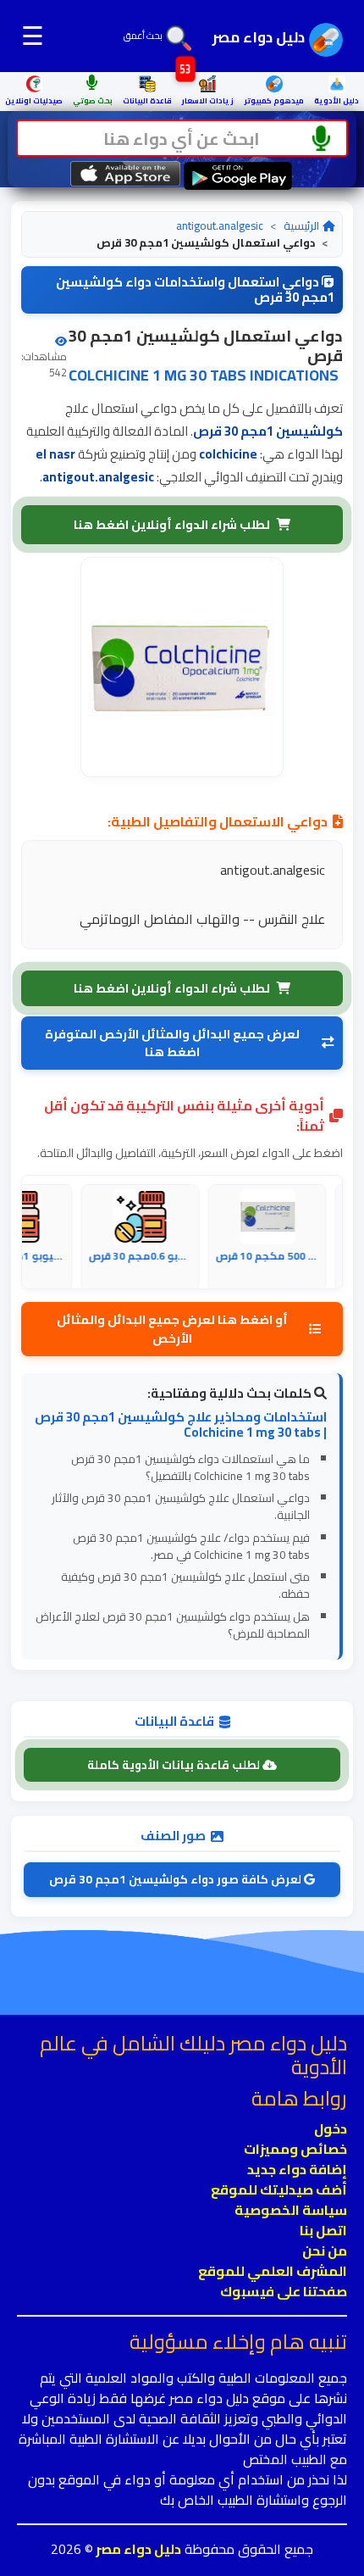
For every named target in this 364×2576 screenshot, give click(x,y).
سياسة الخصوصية (291, 2210)
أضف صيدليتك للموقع (279, 2189)
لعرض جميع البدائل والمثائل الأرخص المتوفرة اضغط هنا (172, 1043)
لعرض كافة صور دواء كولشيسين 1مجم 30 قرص (176, 1879)
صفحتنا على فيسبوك (284, 2291)
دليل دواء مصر (137, 2549)
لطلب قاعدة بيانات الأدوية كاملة (175, 1765)
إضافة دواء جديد (297, 2169)
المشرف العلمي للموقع (273, 2271)
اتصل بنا (323, 2230)
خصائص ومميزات (295, 2149)
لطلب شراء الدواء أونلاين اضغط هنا (172, 524)
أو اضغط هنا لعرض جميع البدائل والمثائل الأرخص (172, 1329)
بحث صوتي (93, 100)
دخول (331, 2128)
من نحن (325, 2251)
